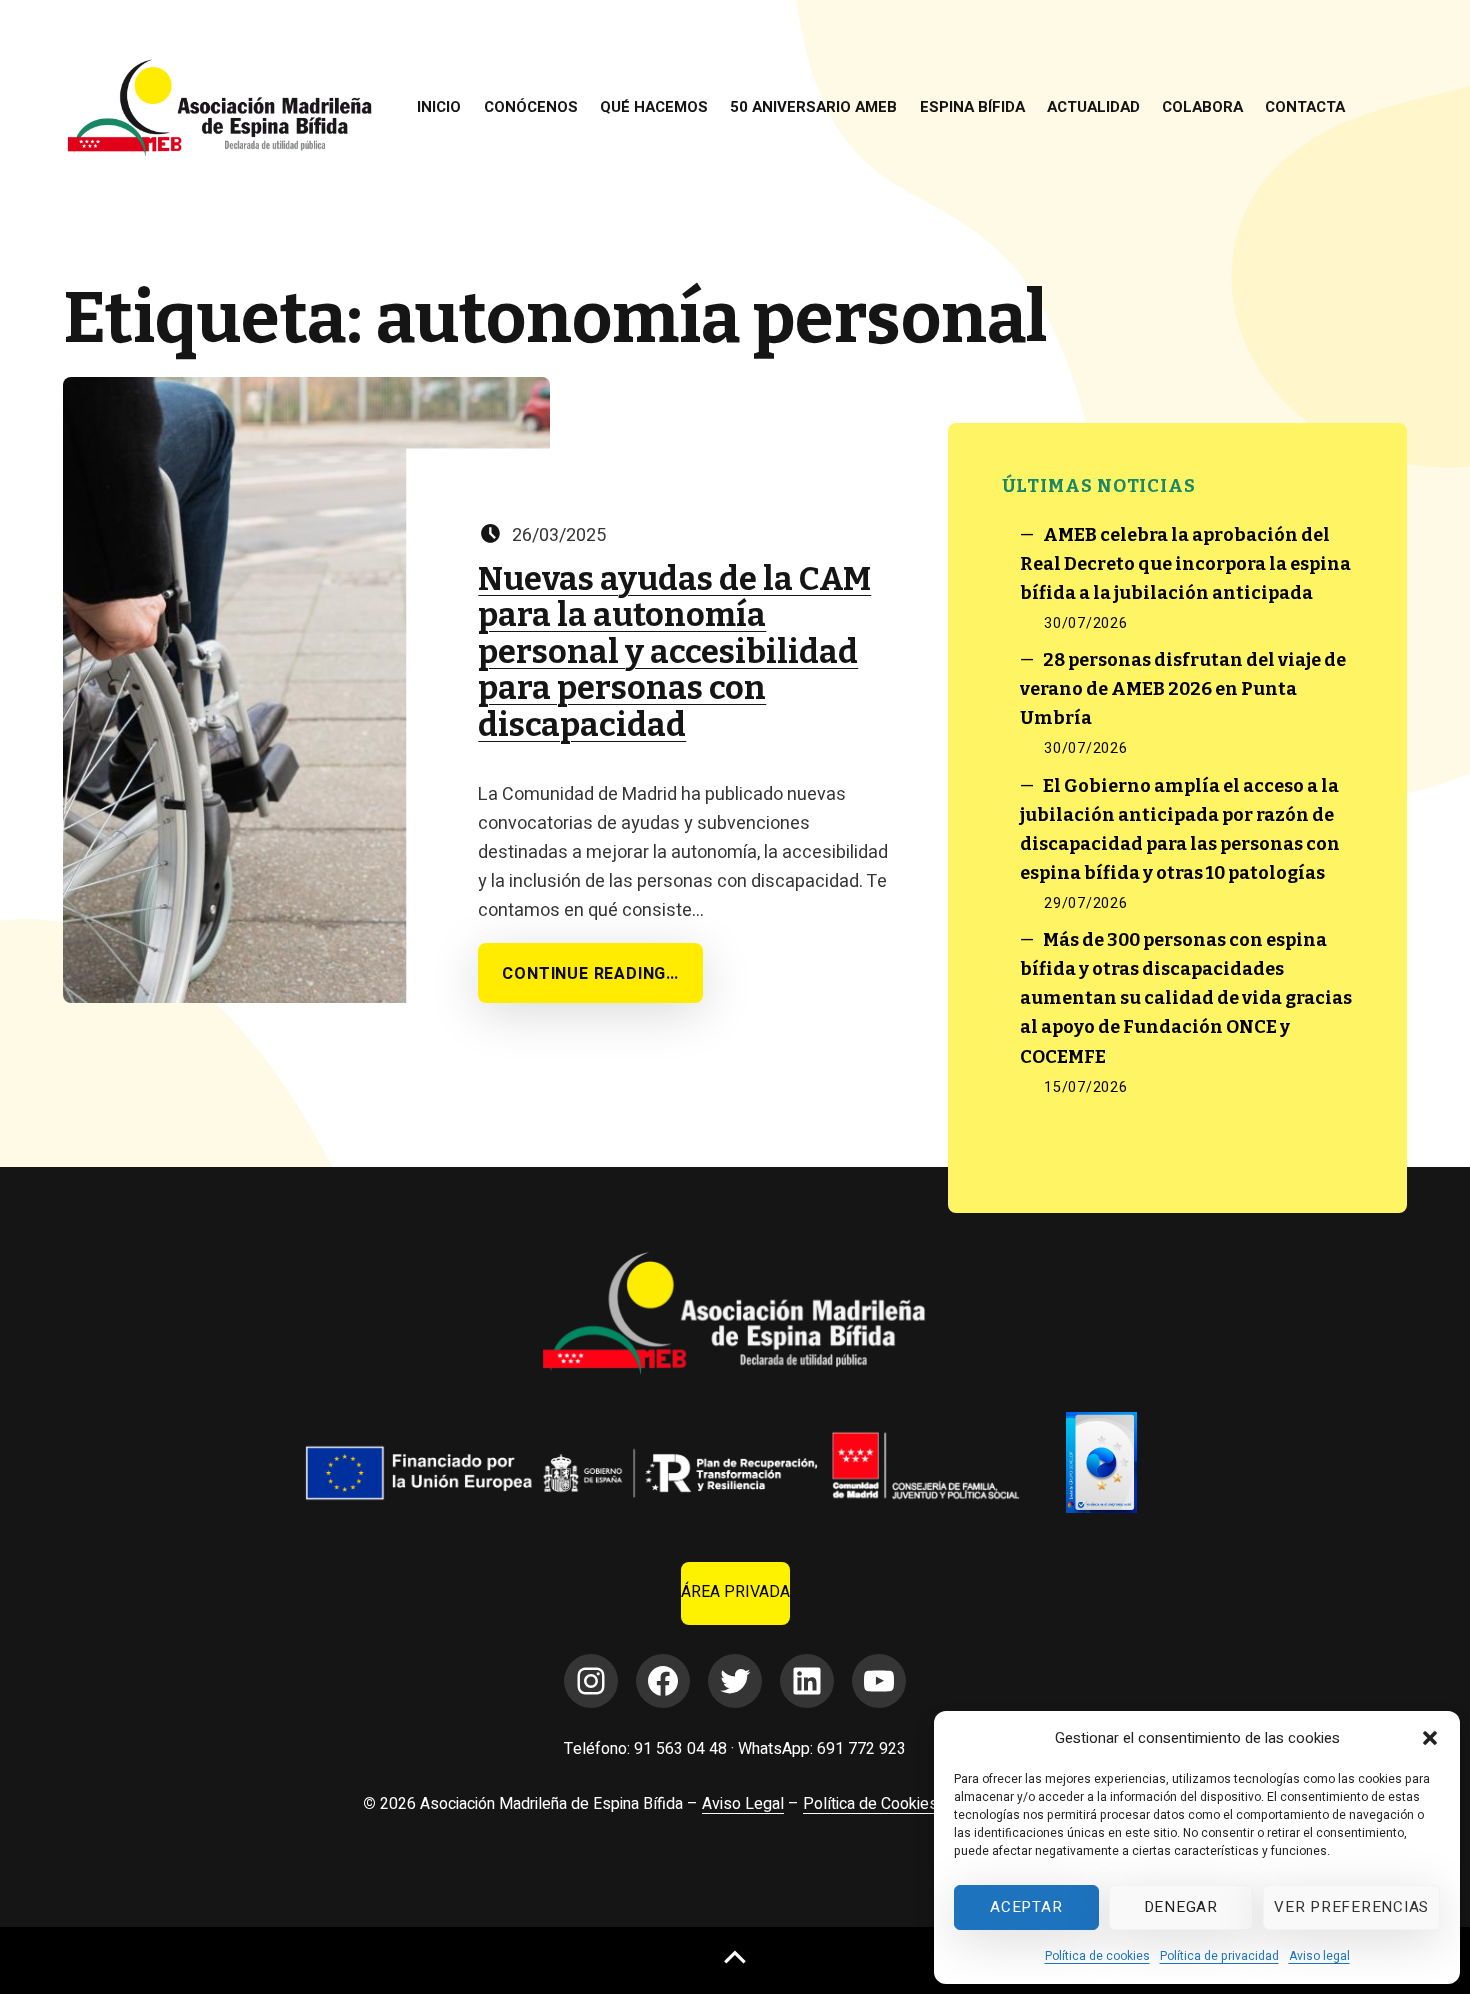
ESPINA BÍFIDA (972, 107)
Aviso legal (1319, 1956)
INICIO (439, 107)
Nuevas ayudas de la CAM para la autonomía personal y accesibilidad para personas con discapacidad (674, 652)
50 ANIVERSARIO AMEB (813, 107)
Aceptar (1026, 1907)
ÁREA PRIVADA (735, 1592)
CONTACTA (1305, 107)
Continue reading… (590, 974)
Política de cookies (1097, 1956)
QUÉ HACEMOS (654, 107)
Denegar (1181, 1907)
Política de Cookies (870, 1804)
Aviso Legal (743, 1804)
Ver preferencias (1351, 1907)
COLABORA (1202, 107)
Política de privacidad (1219, 1956)
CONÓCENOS (531, 107)
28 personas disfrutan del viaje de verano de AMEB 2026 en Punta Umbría (1183, 689)
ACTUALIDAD (1093, 107)
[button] (1430, 1738)
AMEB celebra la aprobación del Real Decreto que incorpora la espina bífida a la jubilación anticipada (1185, 564)
